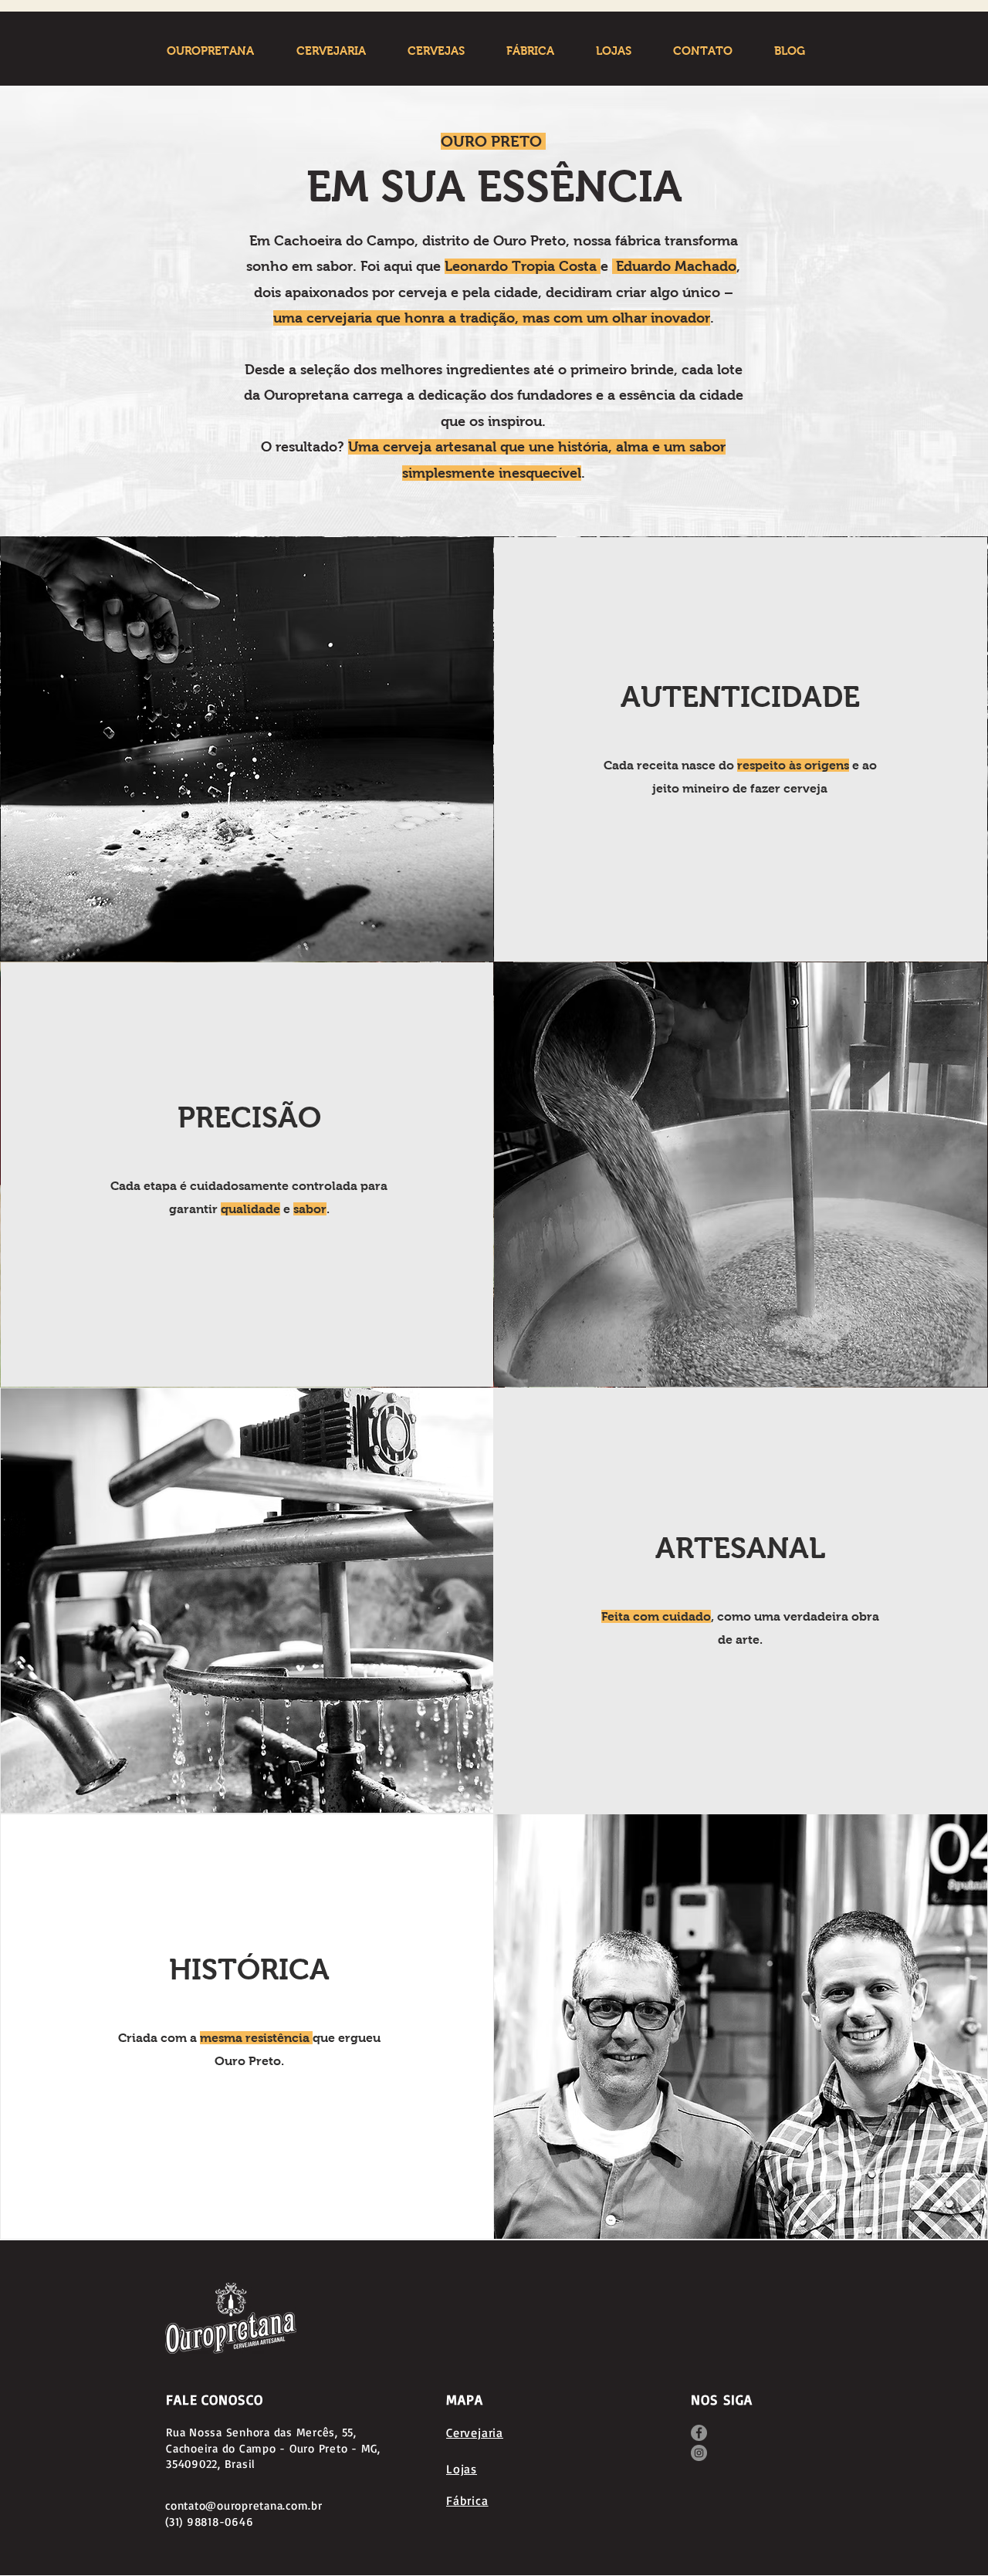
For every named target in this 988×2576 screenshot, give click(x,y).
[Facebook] (699, 2433)
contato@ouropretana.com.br (244, 2505)
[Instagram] (699, 2453)
